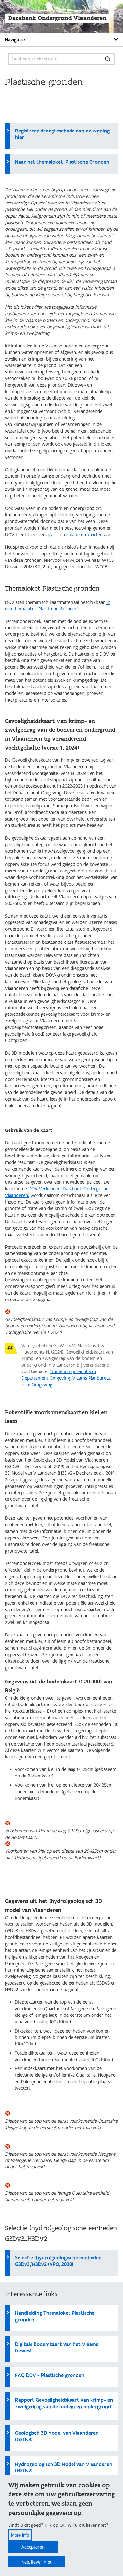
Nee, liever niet (36, 2562)
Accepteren (33, 2547)
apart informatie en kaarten (74, 535)
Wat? (108, 59)
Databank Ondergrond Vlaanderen (57, 18)
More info (20, 2535)
